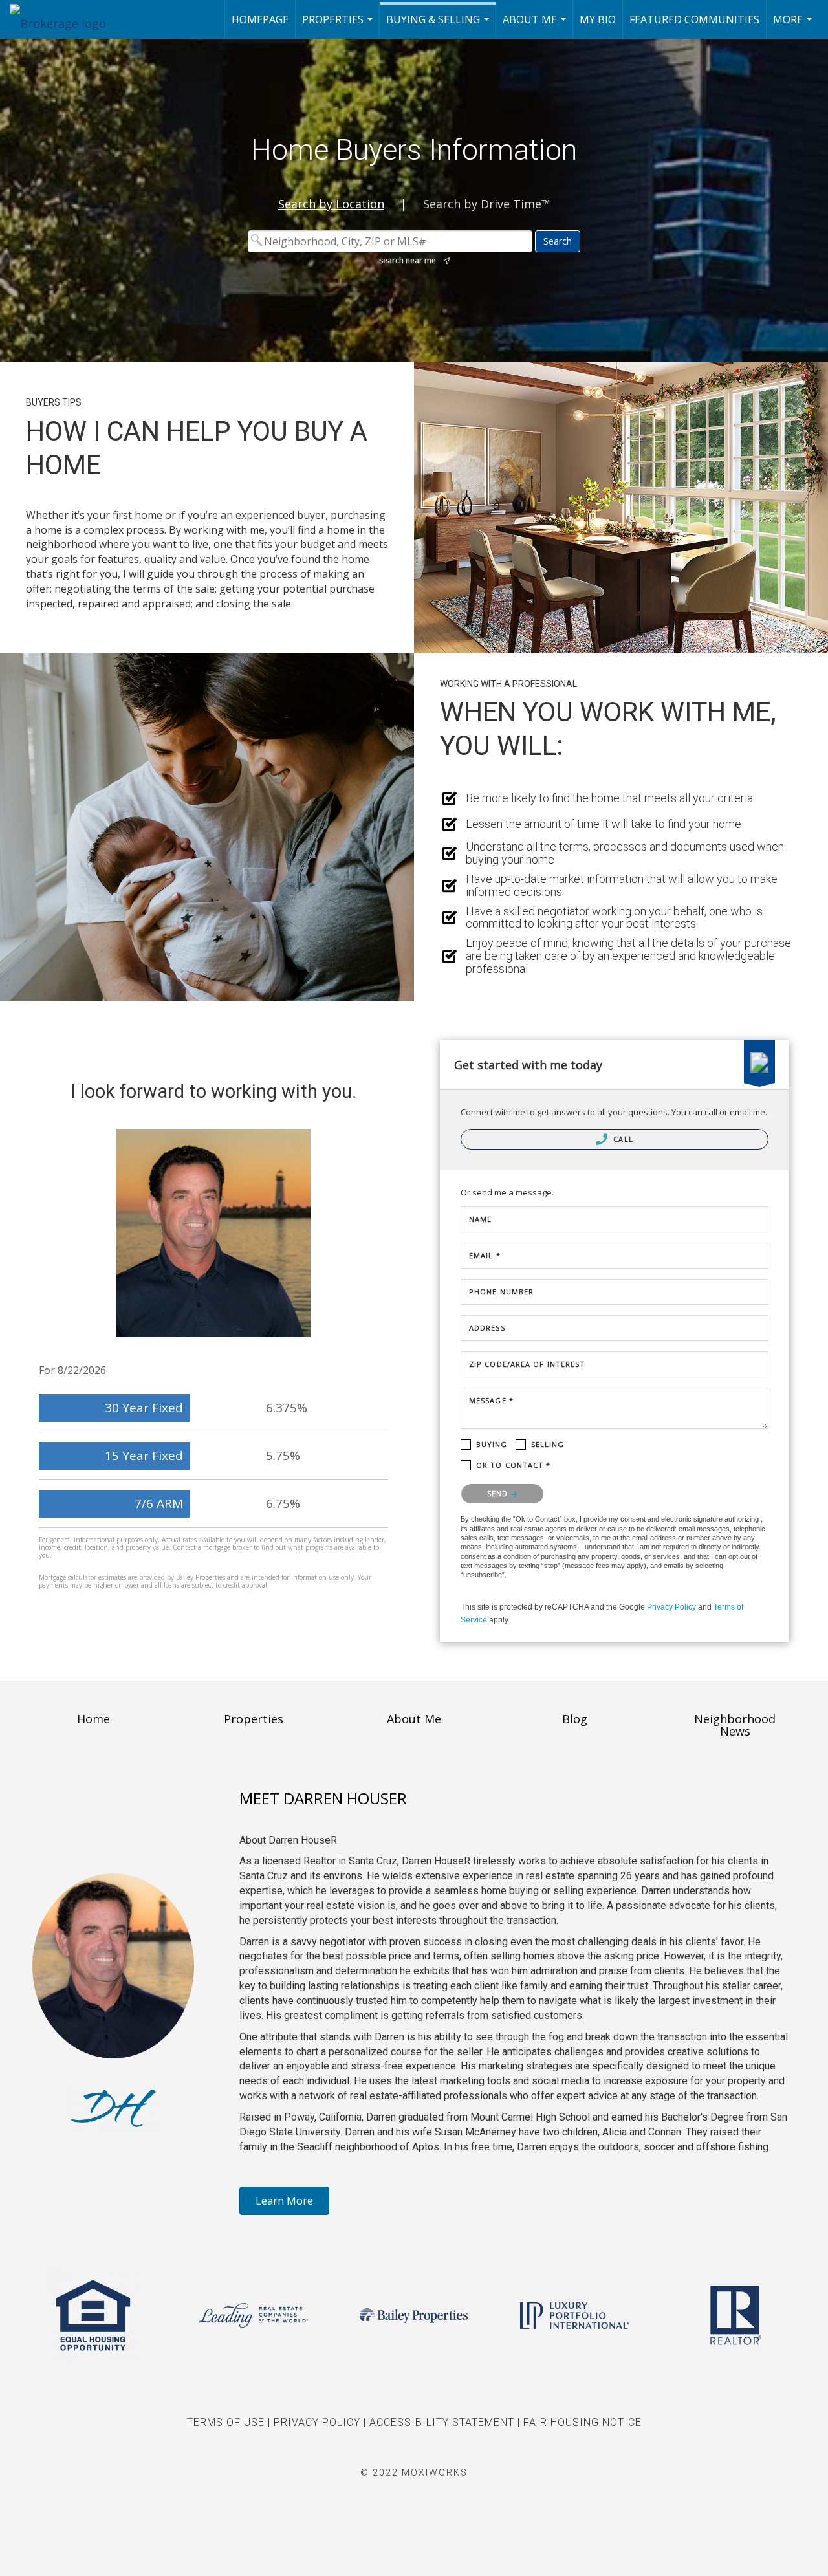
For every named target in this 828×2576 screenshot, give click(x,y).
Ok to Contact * (514, 1465)
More (794, 26)
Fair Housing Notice (583, 2422)
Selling (548, 1444)
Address (487, 1328)
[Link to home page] (64, 19)
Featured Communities (694, 19)
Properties (339, 26)
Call (622, 1139)
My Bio (598, 19)
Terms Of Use (226, 2422)
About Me (536, 26)
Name (480, 1219)
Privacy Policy (671, 1607)
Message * (491, 1400)
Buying (492, 1444)
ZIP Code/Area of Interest (527, 1364)
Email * (485, 1255)
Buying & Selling (439, 26)
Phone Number (501, 1292)
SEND (499, 1493)
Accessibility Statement (442, 2422)
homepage (260, 19)
